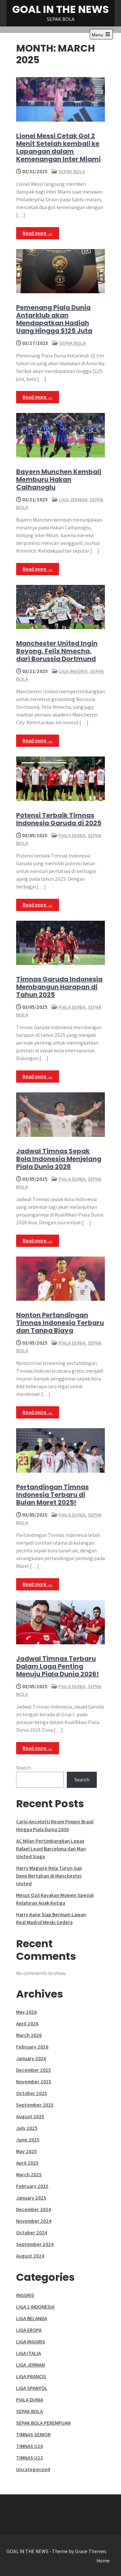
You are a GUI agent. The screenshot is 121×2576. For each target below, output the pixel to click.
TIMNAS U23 (30, 2458)
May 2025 (26, 2151)
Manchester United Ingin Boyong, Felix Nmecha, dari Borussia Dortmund (57, 651)
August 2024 (30, 2256)
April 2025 (27, 2163)
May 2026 (26, 2012)
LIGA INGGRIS (73, 671)
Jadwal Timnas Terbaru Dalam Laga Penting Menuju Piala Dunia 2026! (57, 1666)
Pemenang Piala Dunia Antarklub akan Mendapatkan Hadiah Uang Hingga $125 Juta (54, 319)
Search (24, 1768)
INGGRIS (25, 2295)
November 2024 (34, 2221)
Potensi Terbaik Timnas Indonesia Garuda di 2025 (59, 819)
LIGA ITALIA (29, 2353)
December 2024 (34, 2209)
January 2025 (31, 2198)
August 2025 (30, 2116)
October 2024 (32, 2233)
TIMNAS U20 (30, 2446)
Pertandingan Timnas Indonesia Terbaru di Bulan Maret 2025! (52, 1495)
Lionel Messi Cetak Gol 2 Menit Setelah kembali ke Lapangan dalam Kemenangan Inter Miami (58, 147)
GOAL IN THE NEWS (60, 9)
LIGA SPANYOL (32, 2388)
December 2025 (34, 2070)
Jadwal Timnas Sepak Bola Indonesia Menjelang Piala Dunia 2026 (59, 1159)
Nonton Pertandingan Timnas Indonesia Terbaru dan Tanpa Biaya (60, 1323)
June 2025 (28, 2140)
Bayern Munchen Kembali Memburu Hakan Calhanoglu (59, 479)
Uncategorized (33, 2469)
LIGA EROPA (29, 2330)
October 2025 (32, 2093)
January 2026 (31, 2058)
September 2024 (35, 2244)
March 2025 (29, 2175)
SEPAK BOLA (72, 171)
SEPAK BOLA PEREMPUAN (43, 2423)
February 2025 (32, 2186)
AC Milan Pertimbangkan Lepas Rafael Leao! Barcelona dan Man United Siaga (51, 1849)
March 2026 (29, 2035)
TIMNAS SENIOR (33, 2435)
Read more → (38, 233)
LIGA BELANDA (32, 2318)
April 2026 (27, 2024)
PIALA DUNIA (72, 835)
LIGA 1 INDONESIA (35, 2307)
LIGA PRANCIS (31, 2376)
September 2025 (35, 2105)
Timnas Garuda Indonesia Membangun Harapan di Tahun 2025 (59, 987)
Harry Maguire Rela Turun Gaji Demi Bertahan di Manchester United (49, 1876)
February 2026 (32, 2047)
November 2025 (34, 2082)
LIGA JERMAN (73, 500)
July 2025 (27, 2128)
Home (103, 2561)
